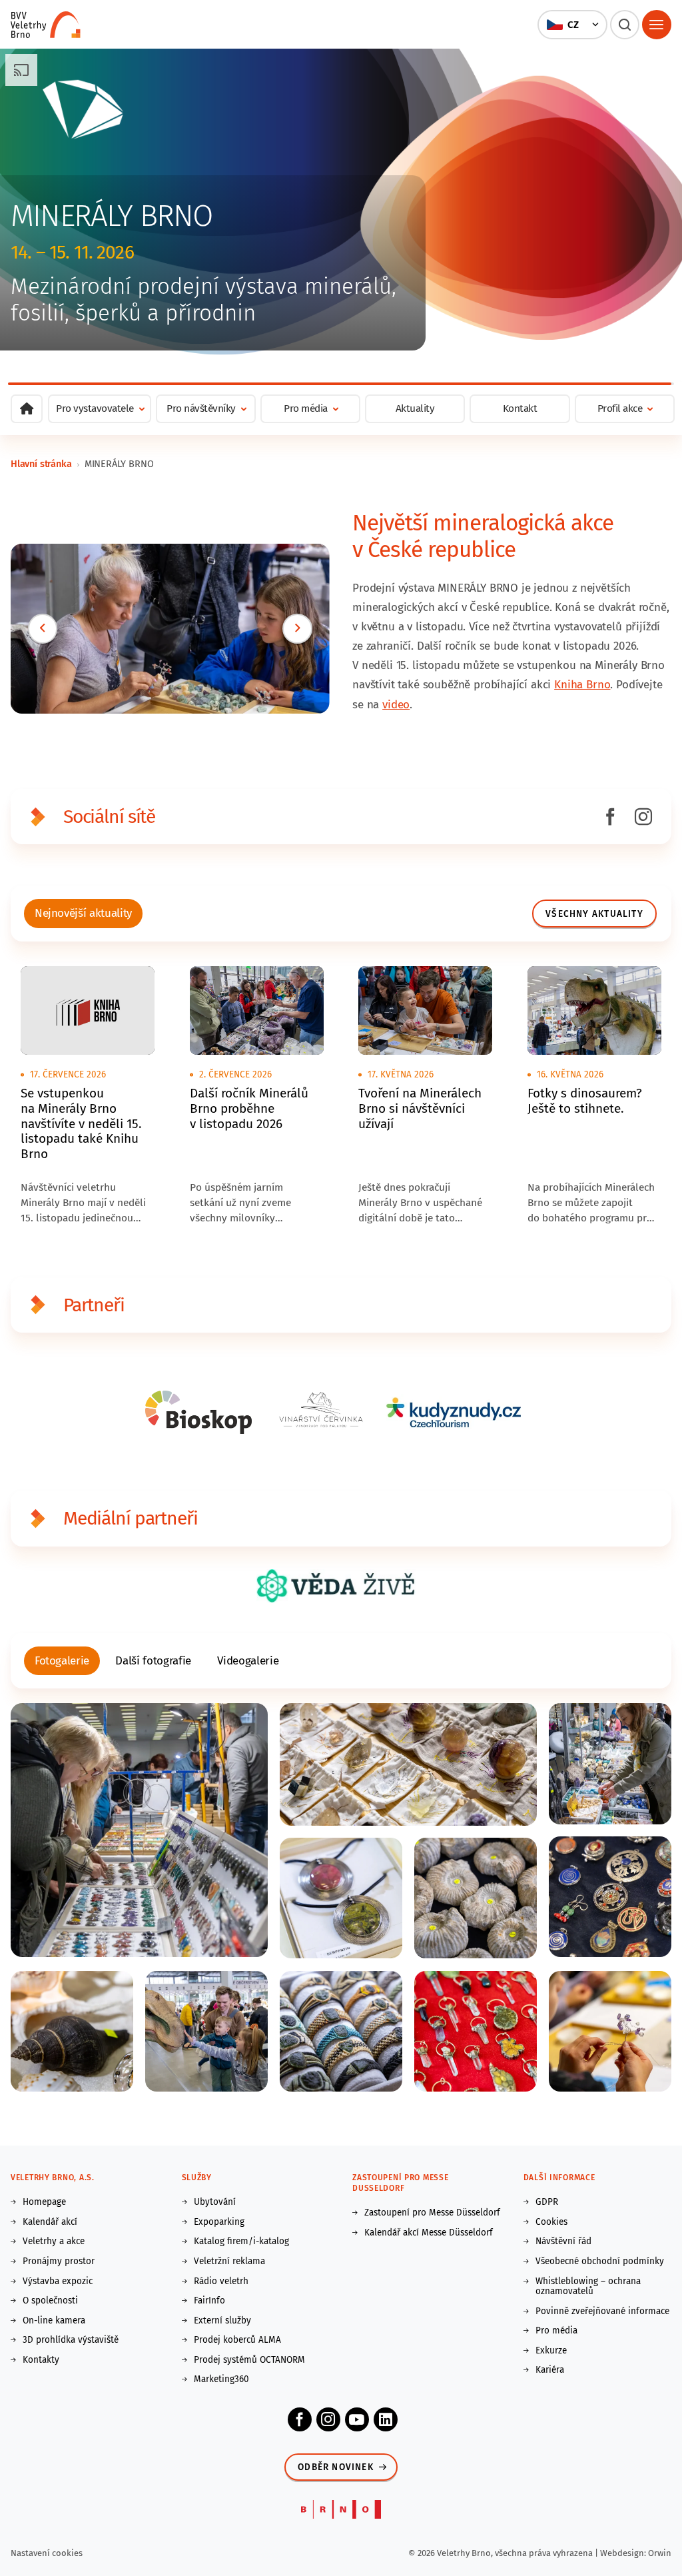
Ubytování (215, 2202)
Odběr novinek (336, 2467)
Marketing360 (221, 2379)
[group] (84, 913)
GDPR (547, 2202)
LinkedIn (386, 2419)
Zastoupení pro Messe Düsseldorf (432, 2213)
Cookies (551, 2222)
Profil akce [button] (620, 408)
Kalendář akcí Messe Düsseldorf (429, 2233)
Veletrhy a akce (54, 2242)
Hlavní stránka (41, 464)
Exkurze (551, 2351)
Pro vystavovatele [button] (95, 408)
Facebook (300, 2419)
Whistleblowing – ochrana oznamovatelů (588, 2286)
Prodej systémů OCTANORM (249, 2360)
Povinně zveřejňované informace (602, 2311)
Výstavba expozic (58, 2281)
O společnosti (50, 2301)
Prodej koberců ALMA (237, 2340)
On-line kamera (54, 2321)
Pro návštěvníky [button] (201, 408)
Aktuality (415, 408)
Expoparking (219, 2222)
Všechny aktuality (594, 914)
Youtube (357, 2419)
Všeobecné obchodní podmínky (600, 2261)
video (396, 705)
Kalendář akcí (50, 2222)
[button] (572, 25)
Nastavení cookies (47, 2553)
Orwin (660, 2553)
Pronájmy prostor (59, 2261)
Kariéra (550, 2370)
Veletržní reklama (229, 2261)
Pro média (556, 2331)
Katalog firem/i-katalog (241, 2242)
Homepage (44, 2202)
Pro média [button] (306, 408)
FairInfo (209, 2301)
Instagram (328, 2419)
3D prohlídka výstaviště (71, 2340)
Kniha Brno (582, 685)
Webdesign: (624, 2553)
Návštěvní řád (563, 2242)
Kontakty (41, 2360)
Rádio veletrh (221, 2281)
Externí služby (222, 2321)
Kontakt (520, 408)
